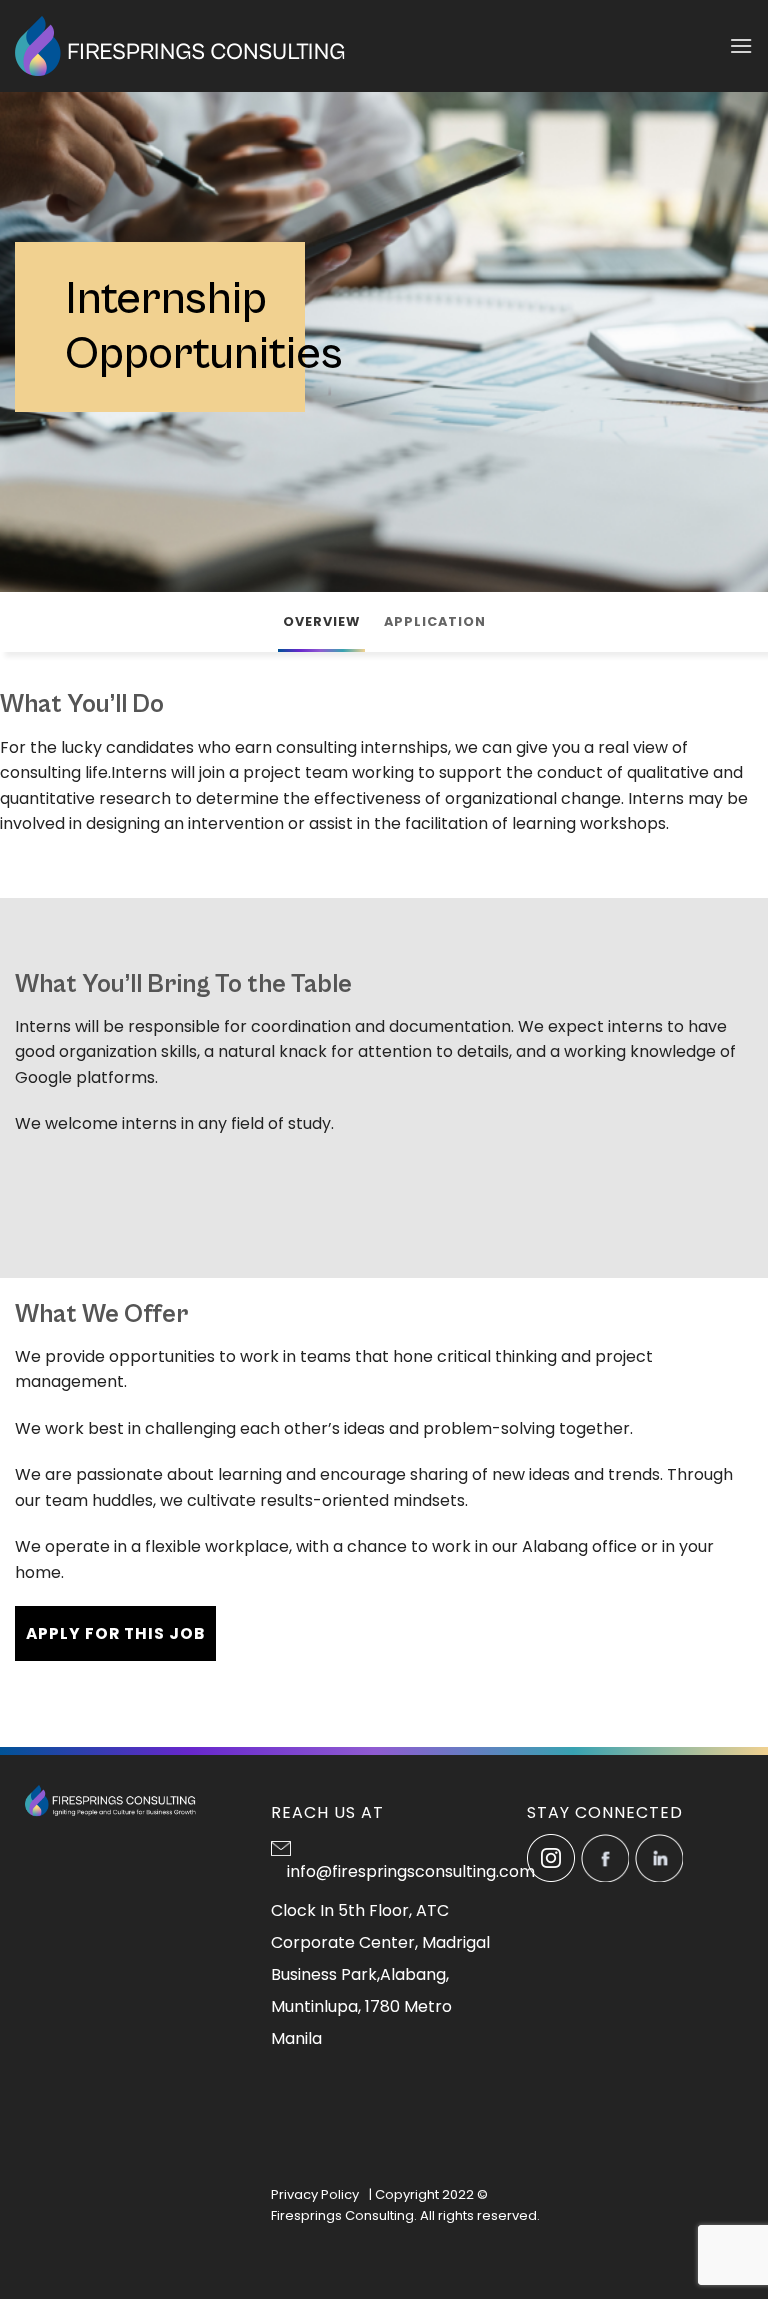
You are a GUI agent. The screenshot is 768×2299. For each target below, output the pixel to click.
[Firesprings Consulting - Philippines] (180, 46)
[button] (741, 45)
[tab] (321, 622)
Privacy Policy (315, 2194)
